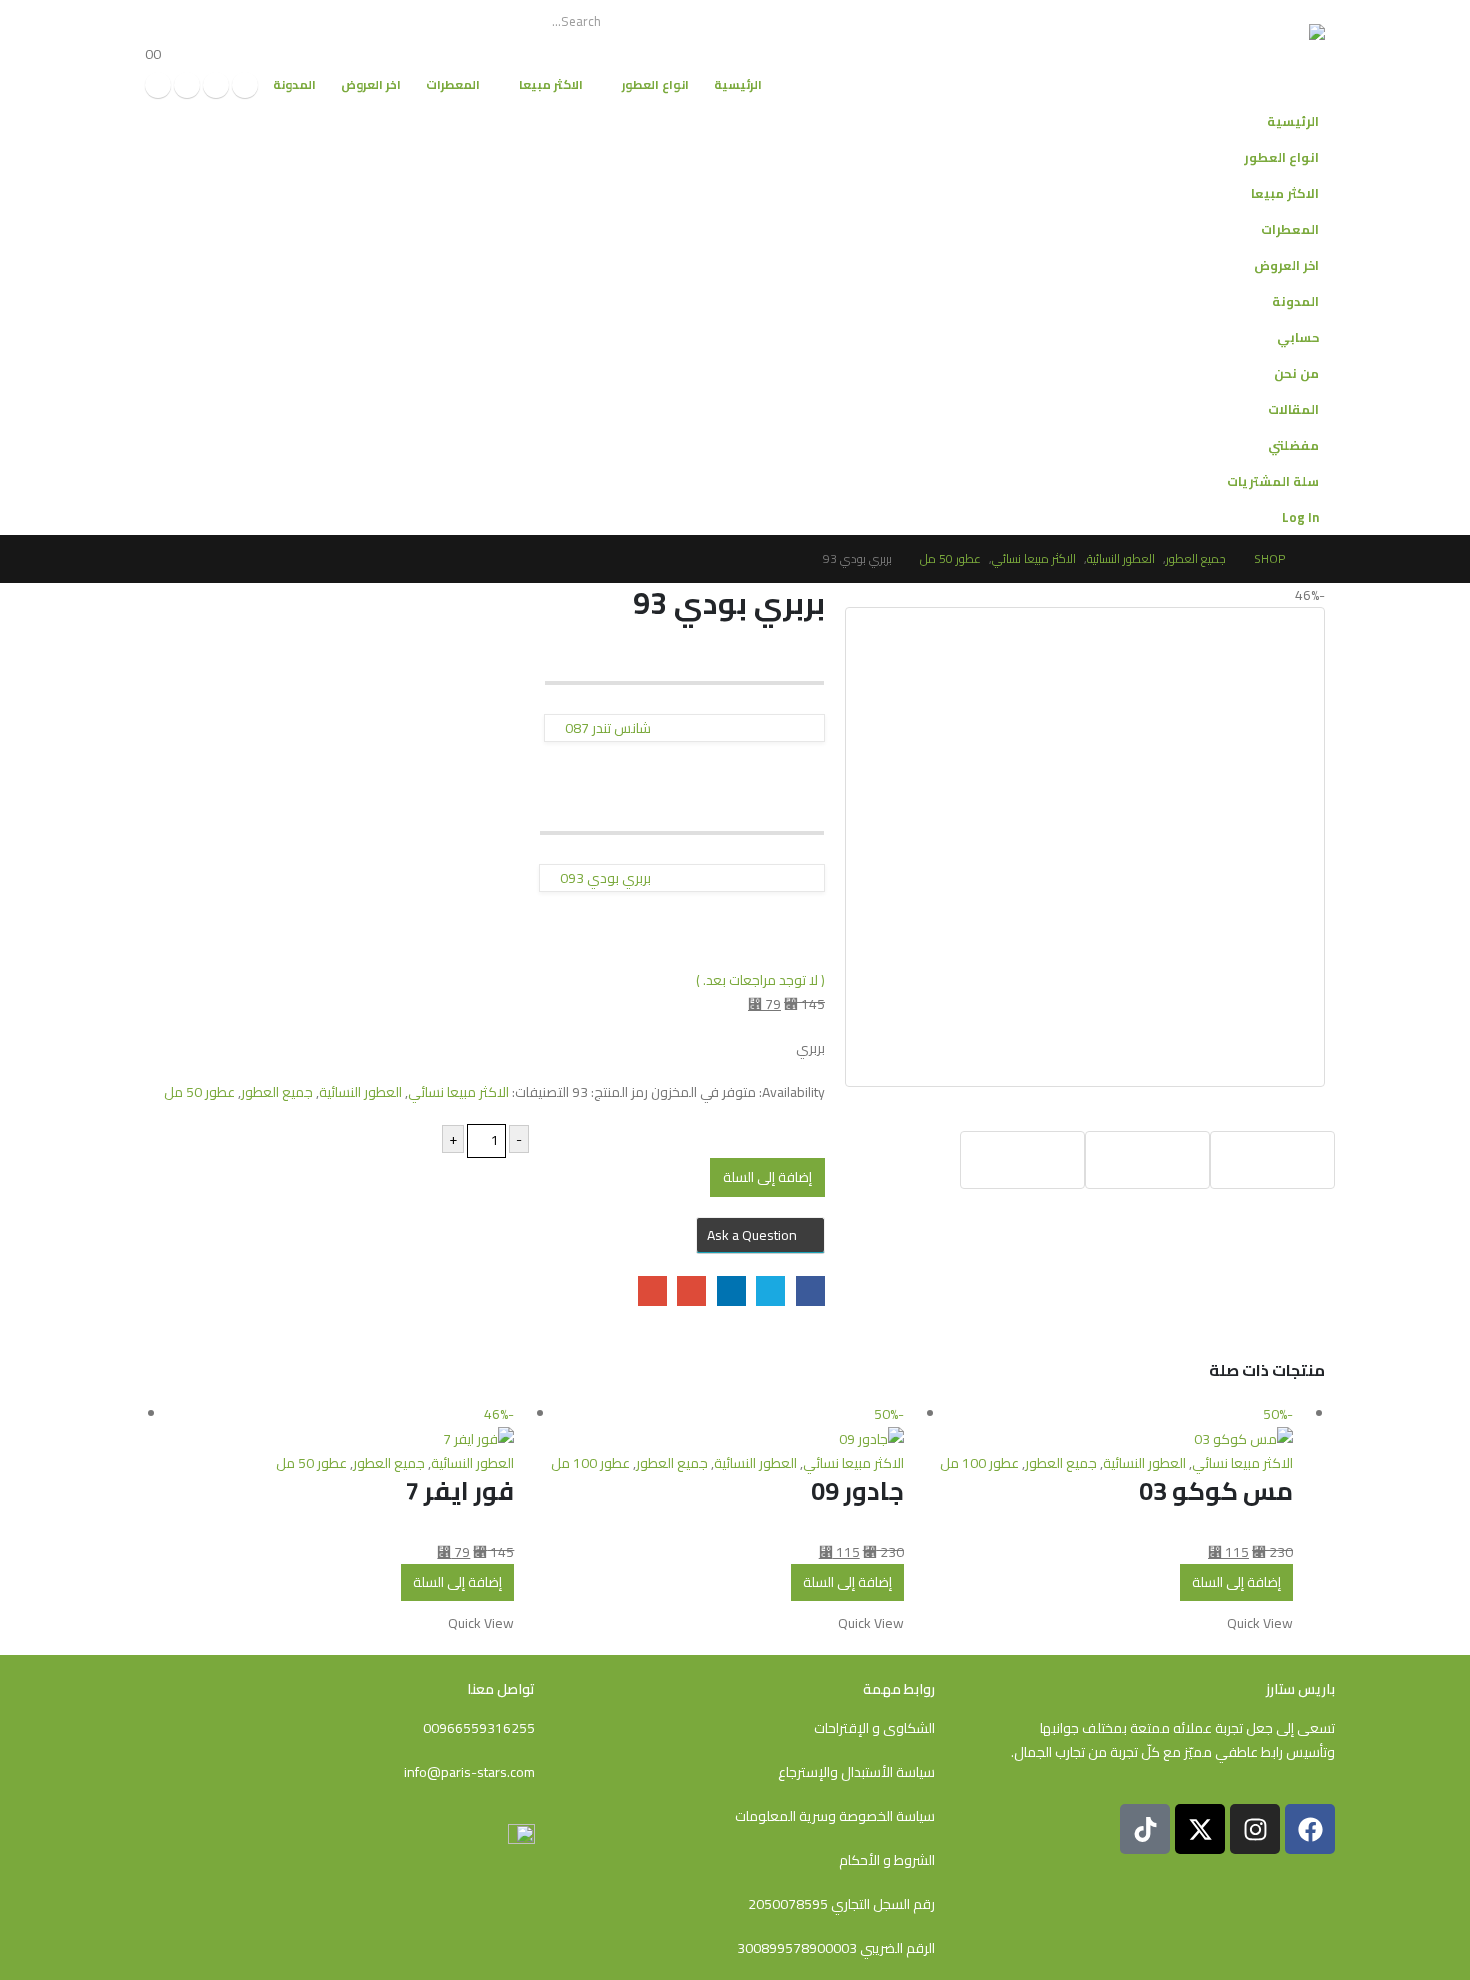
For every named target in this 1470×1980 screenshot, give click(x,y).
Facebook (810, 1290)
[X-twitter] (1200, 1829)
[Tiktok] (158, 85)
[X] (216, 85)
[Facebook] (245, 85)
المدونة (294, 84)
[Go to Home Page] (1319, 559)
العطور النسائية (360, 1092)
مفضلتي (1293, 445)
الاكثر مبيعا (551, 84)
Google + (691, 1290)
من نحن (1296, 373)
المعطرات (453, 84)
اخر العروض (371, 84)
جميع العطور (277, 1092)
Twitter (770, 1290)
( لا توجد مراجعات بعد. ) (760, 980)
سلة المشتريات (1273, 481)
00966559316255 (479, 1728)
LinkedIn (731, 1290)
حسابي (1298, 337)
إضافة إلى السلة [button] (1236, 1582)
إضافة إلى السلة (767, 1177)
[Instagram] (187, 85)
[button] (165, 187)
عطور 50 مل (199, 1092)
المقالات (1293, 409)
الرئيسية (738, 84)
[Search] (187, 21)
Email (652, 1290)
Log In (1300, 517)
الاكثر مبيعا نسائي (458, 1092)
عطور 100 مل (979, 1463)
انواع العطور (655, 84)
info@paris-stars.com (469, 1772)
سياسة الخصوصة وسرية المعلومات (835, 1816)
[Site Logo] (1251, 52)
